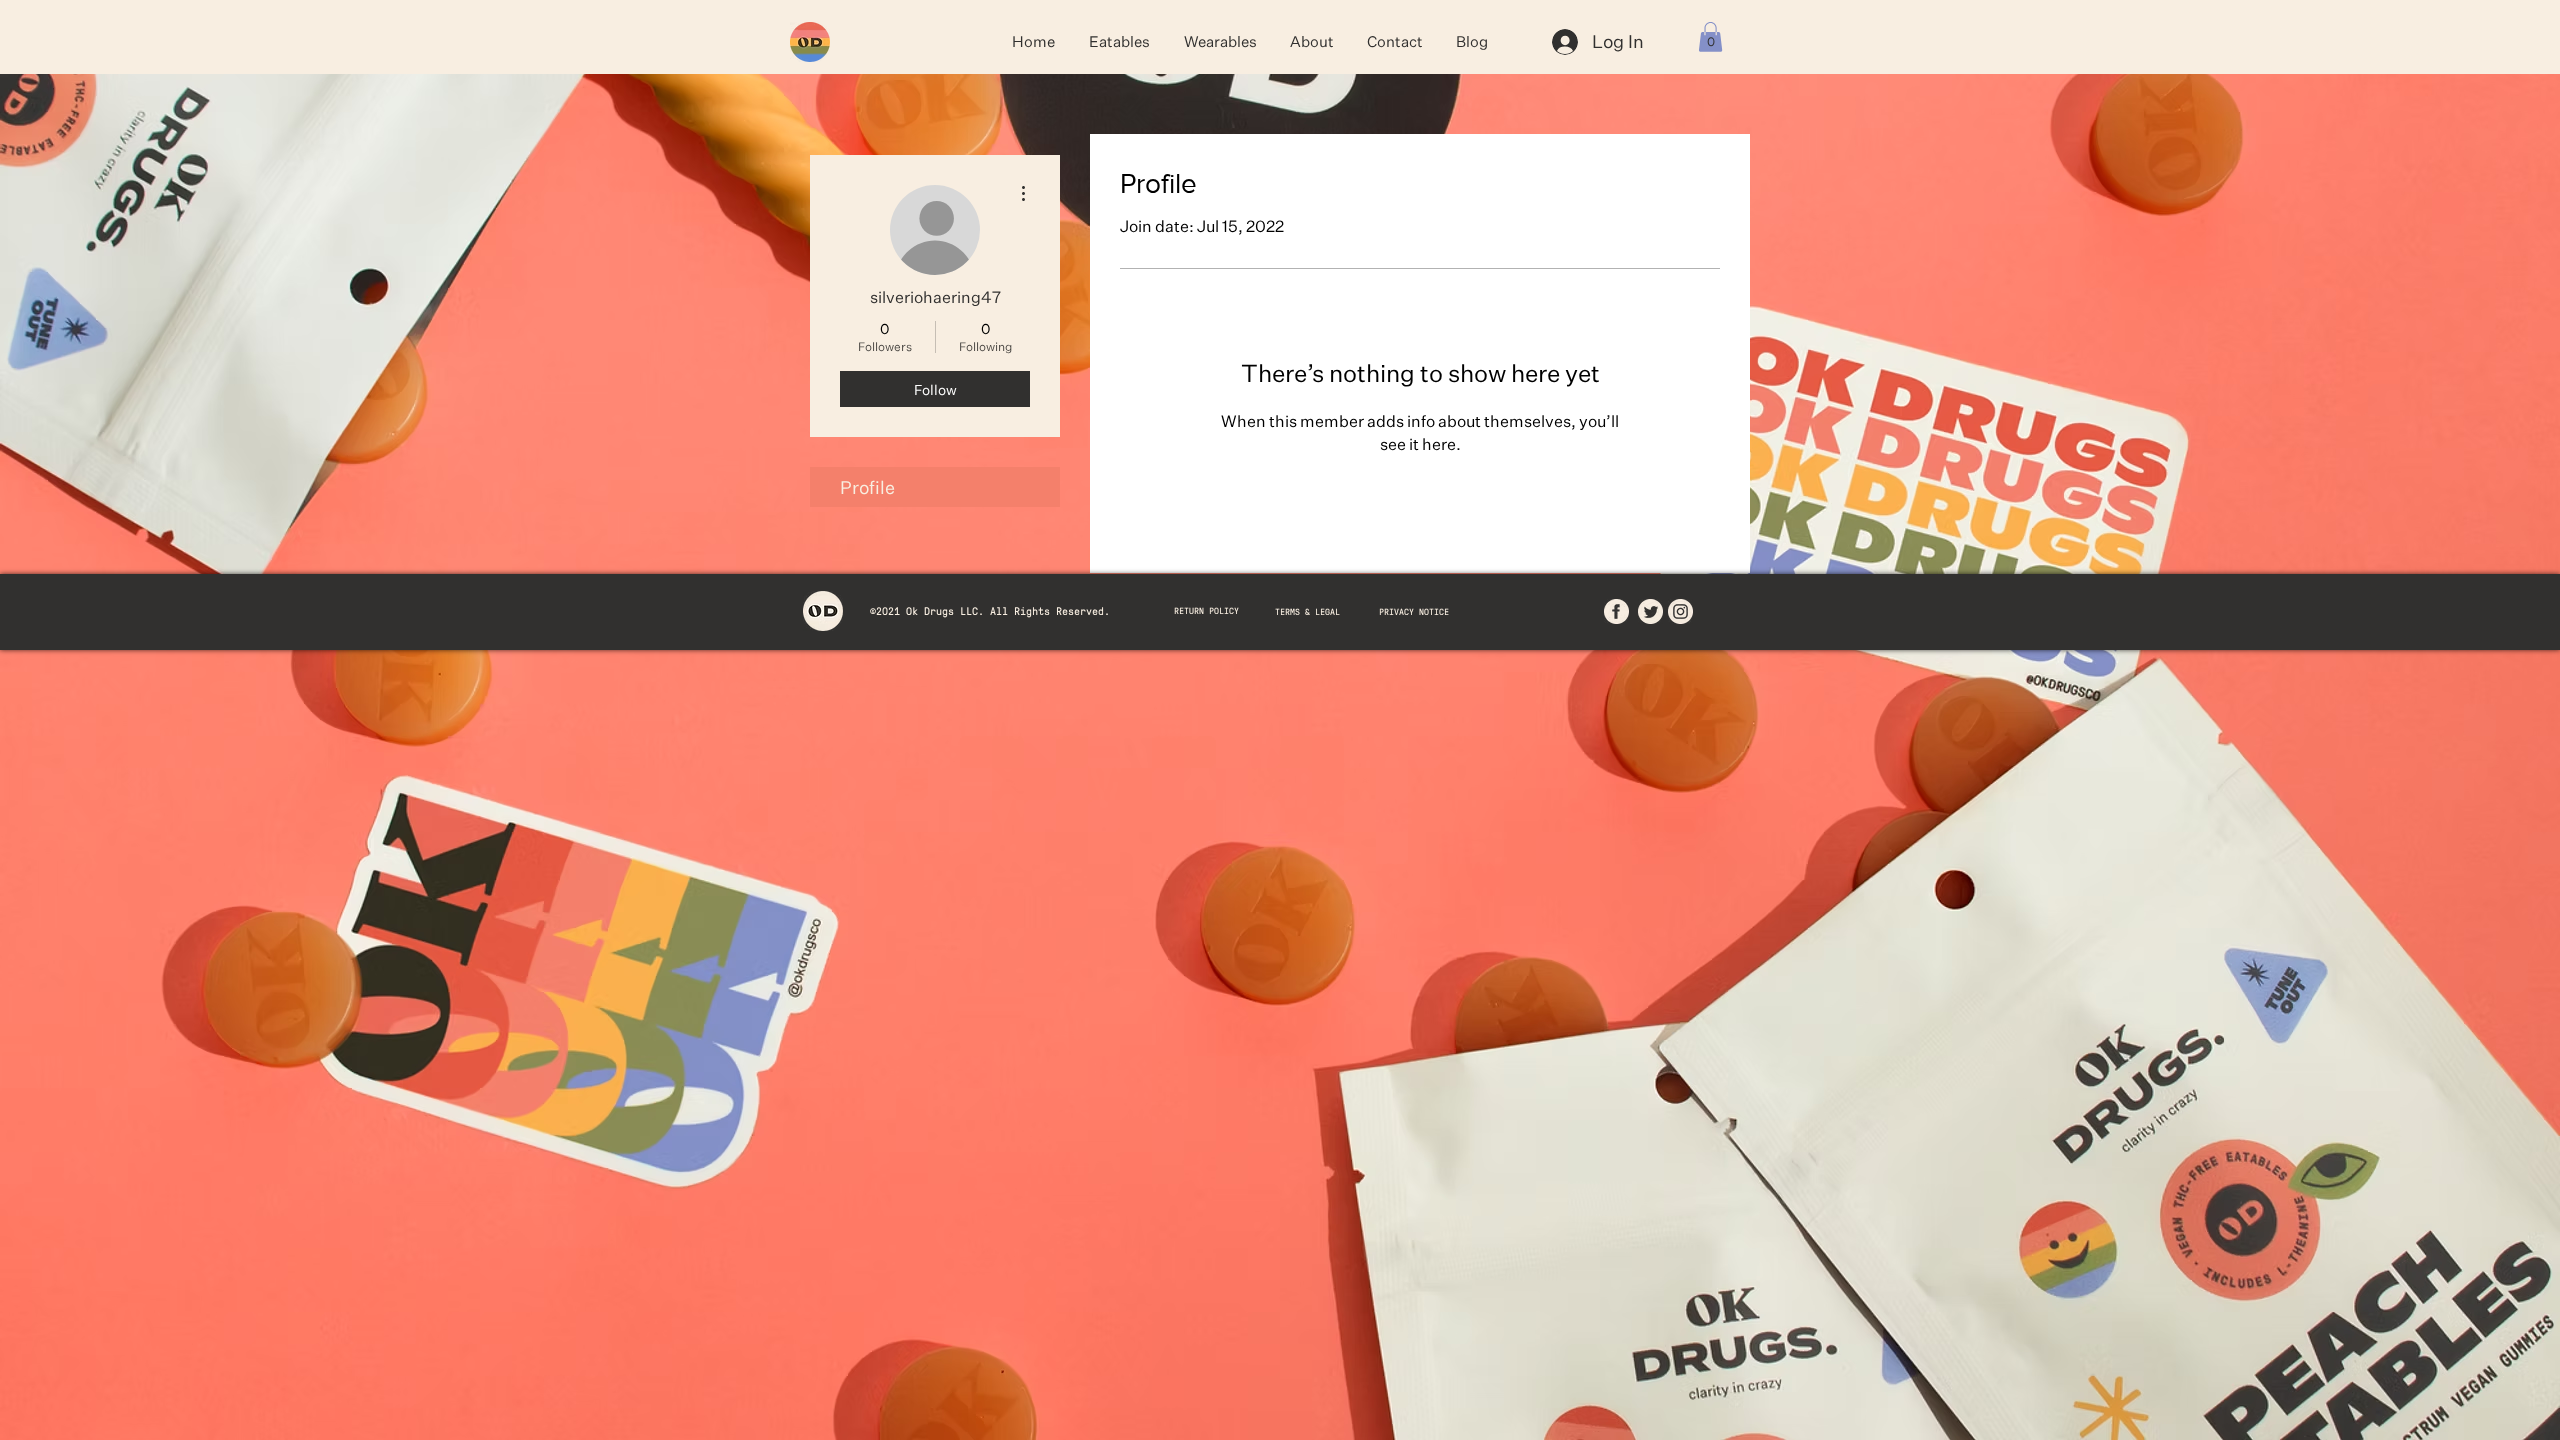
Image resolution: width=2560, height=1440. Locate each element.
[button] (1710, 37)
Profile (867, 487)
